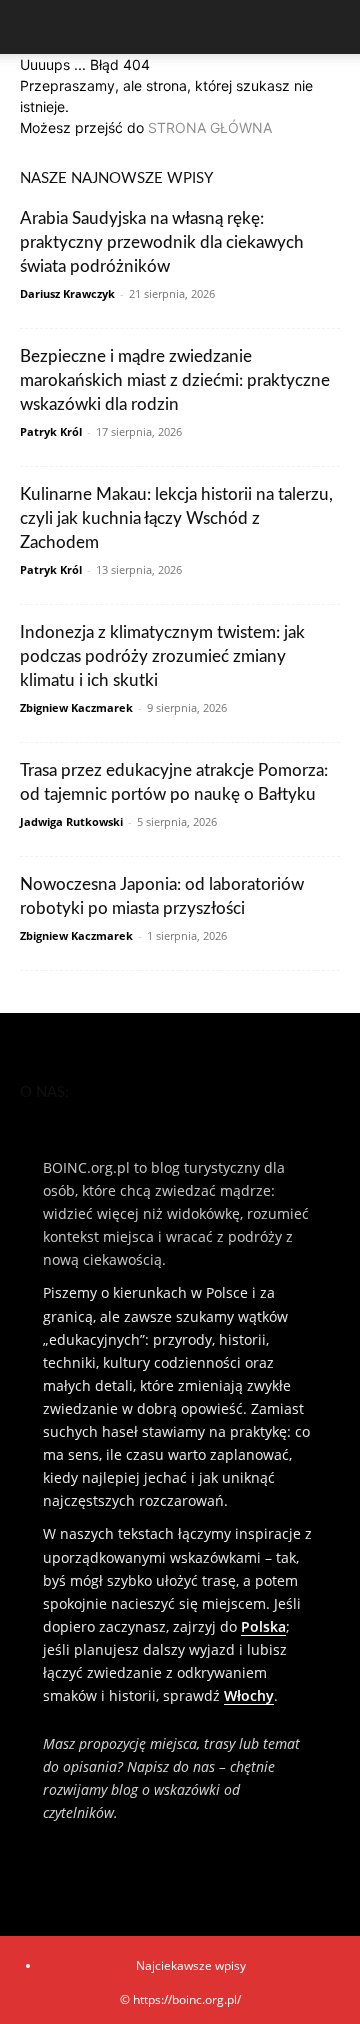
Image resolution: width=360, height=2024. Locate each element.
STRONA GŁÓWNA (210, 127)
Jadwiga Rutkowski (71, 821)
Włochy (249, 1695)
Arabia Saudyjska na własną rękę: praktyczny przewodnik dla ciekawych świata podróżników (162, 242)
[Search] (332, 27)
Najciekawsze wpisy (191, 1965)
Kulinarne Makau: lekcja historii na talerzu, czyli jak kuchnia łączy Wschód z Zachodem (176, 518)
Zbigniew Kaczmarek (76, 707)
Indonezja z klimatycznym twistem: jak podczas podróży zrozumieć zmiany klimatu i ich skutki (162, 656)
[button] (34, 27)
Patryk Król (51, 431)
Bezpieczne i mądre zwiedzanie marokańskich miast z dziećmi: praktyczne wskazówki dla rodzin (175, 380)
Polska (263, 1626)
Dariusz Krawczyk (67, 293)
